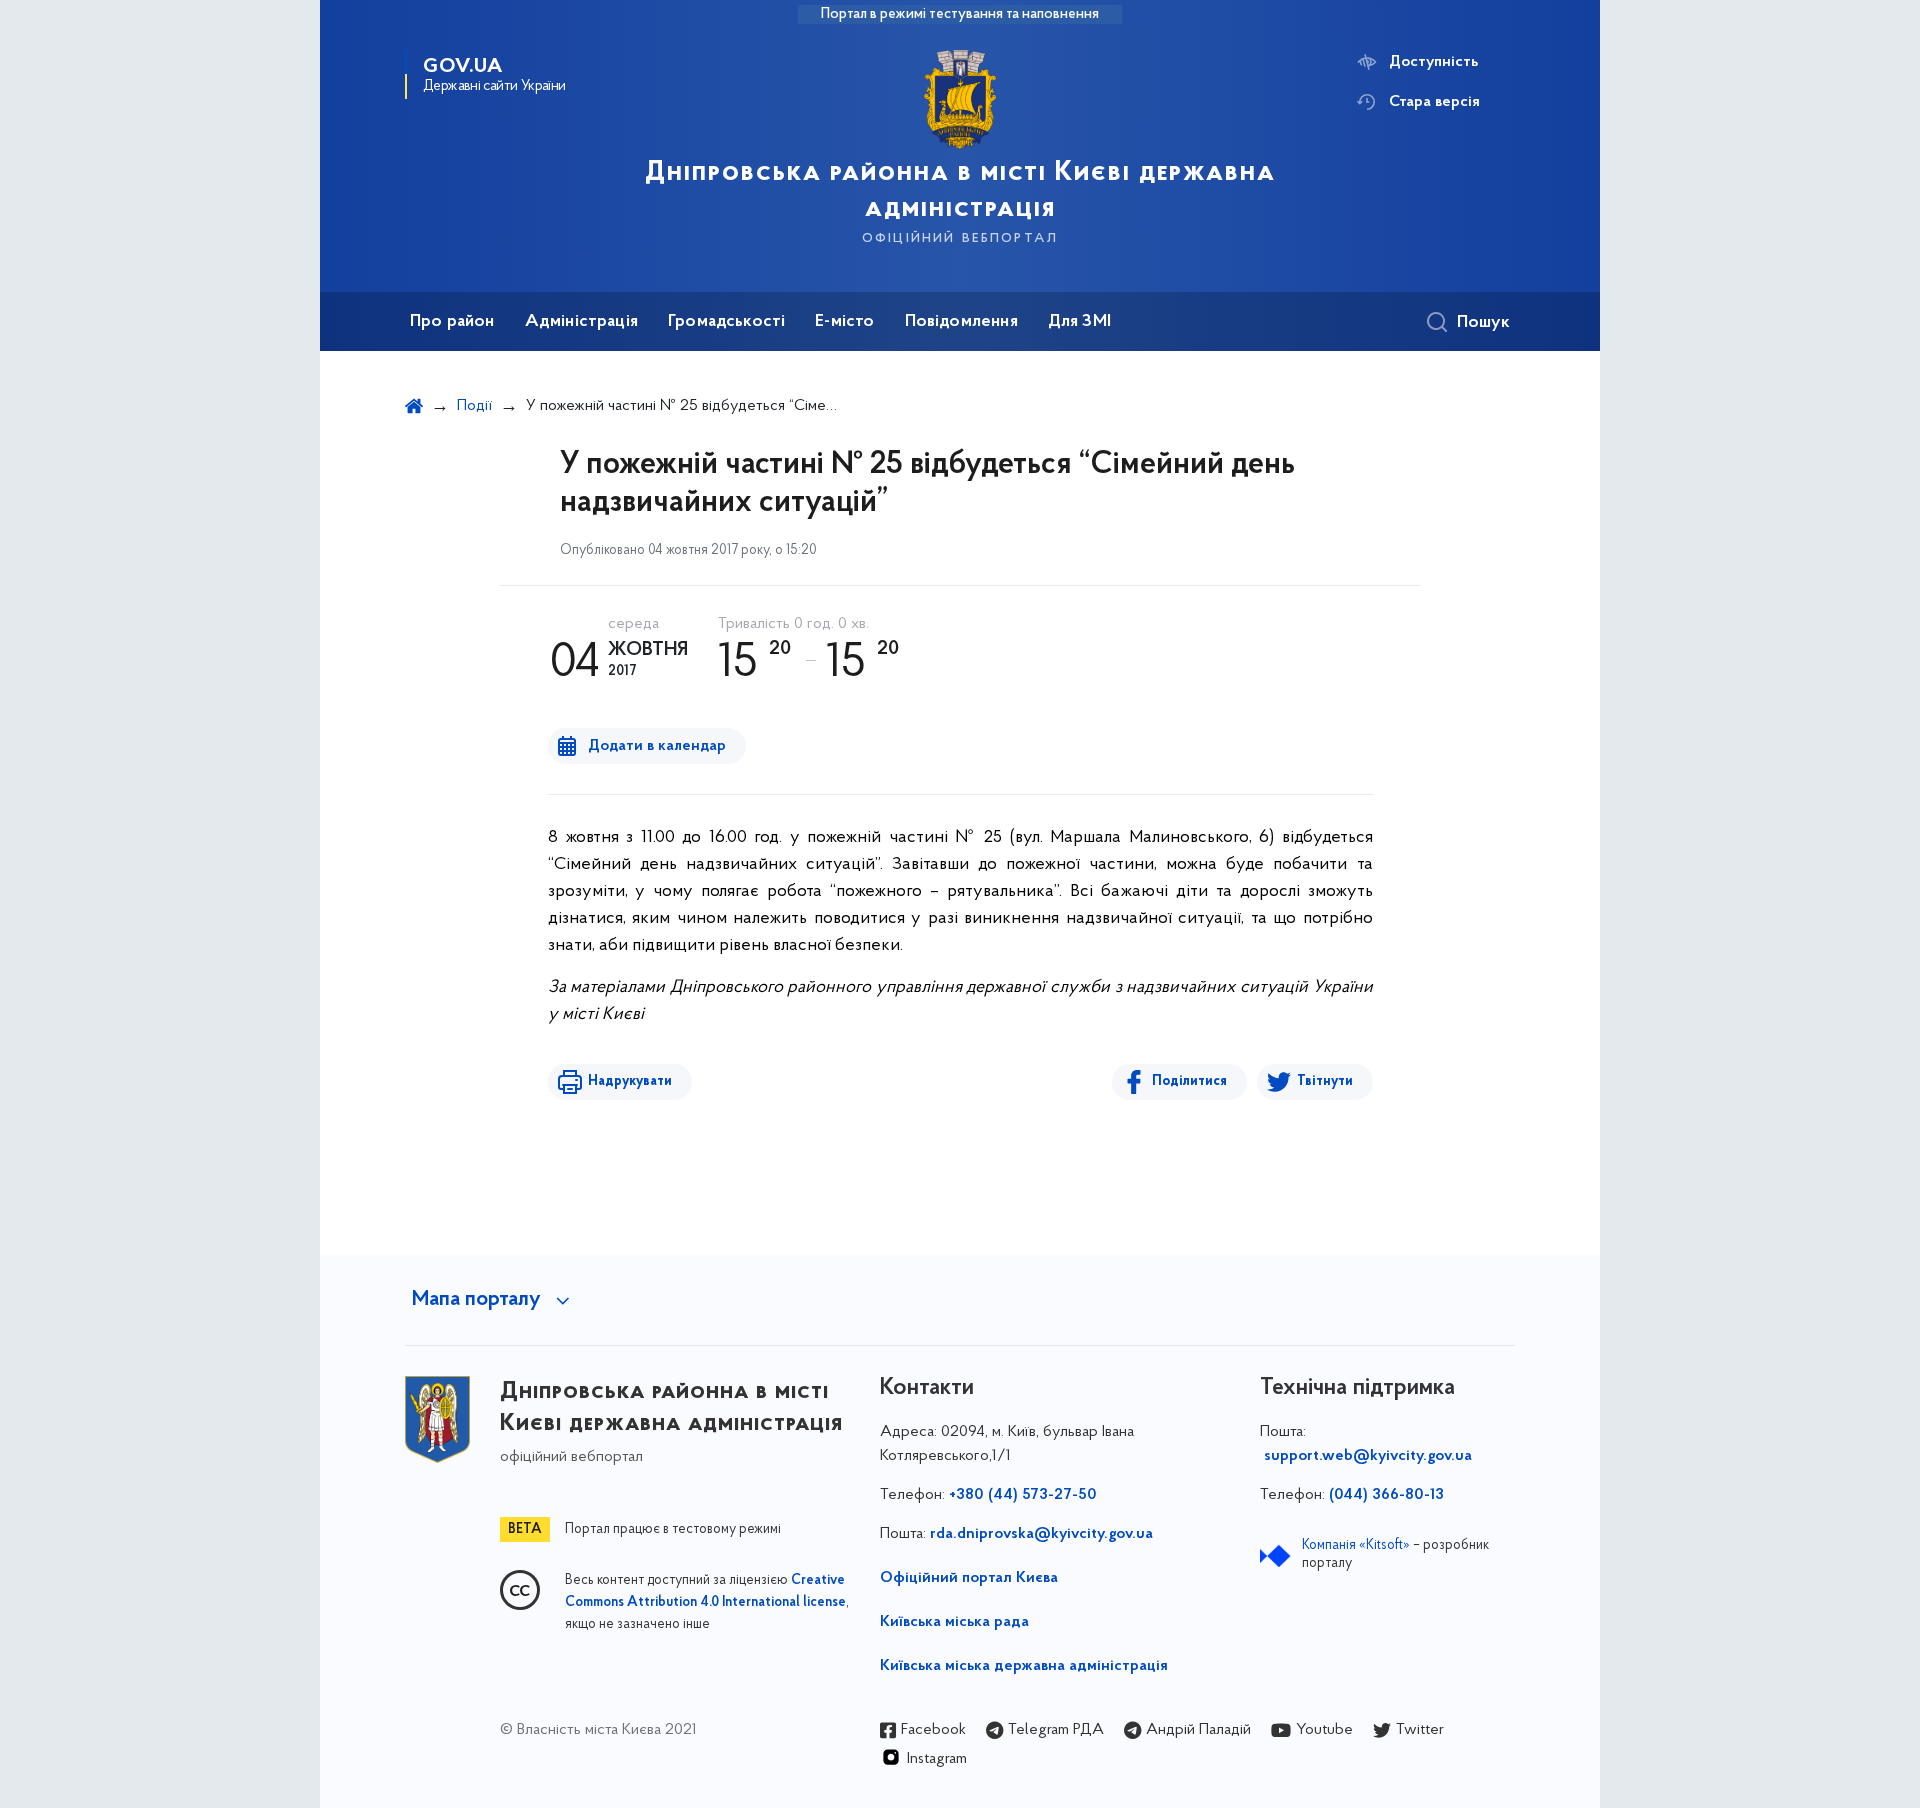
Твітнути (1325, 1081)
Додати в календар (657, 746)
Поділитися (1189, 1081)
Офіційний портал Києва (969, 1578)
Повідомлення (961, 322)
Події (474, 406)
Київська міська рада (954, 1622)
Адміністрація (581, 322)
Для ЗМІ (1079, 322)
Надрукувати (630, 1081)
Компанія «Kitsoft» (1356, 1545)
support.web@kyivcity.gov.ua (1368, 1456)
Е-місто (844, 322)
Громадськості (726, 322)
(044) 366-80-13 (1386, 1495)
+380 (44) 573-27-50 (1023, 1495)
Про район (452, 322)
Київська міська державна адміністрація (1024, 1666)
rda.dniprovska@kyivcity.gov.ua (1041, 1534)
